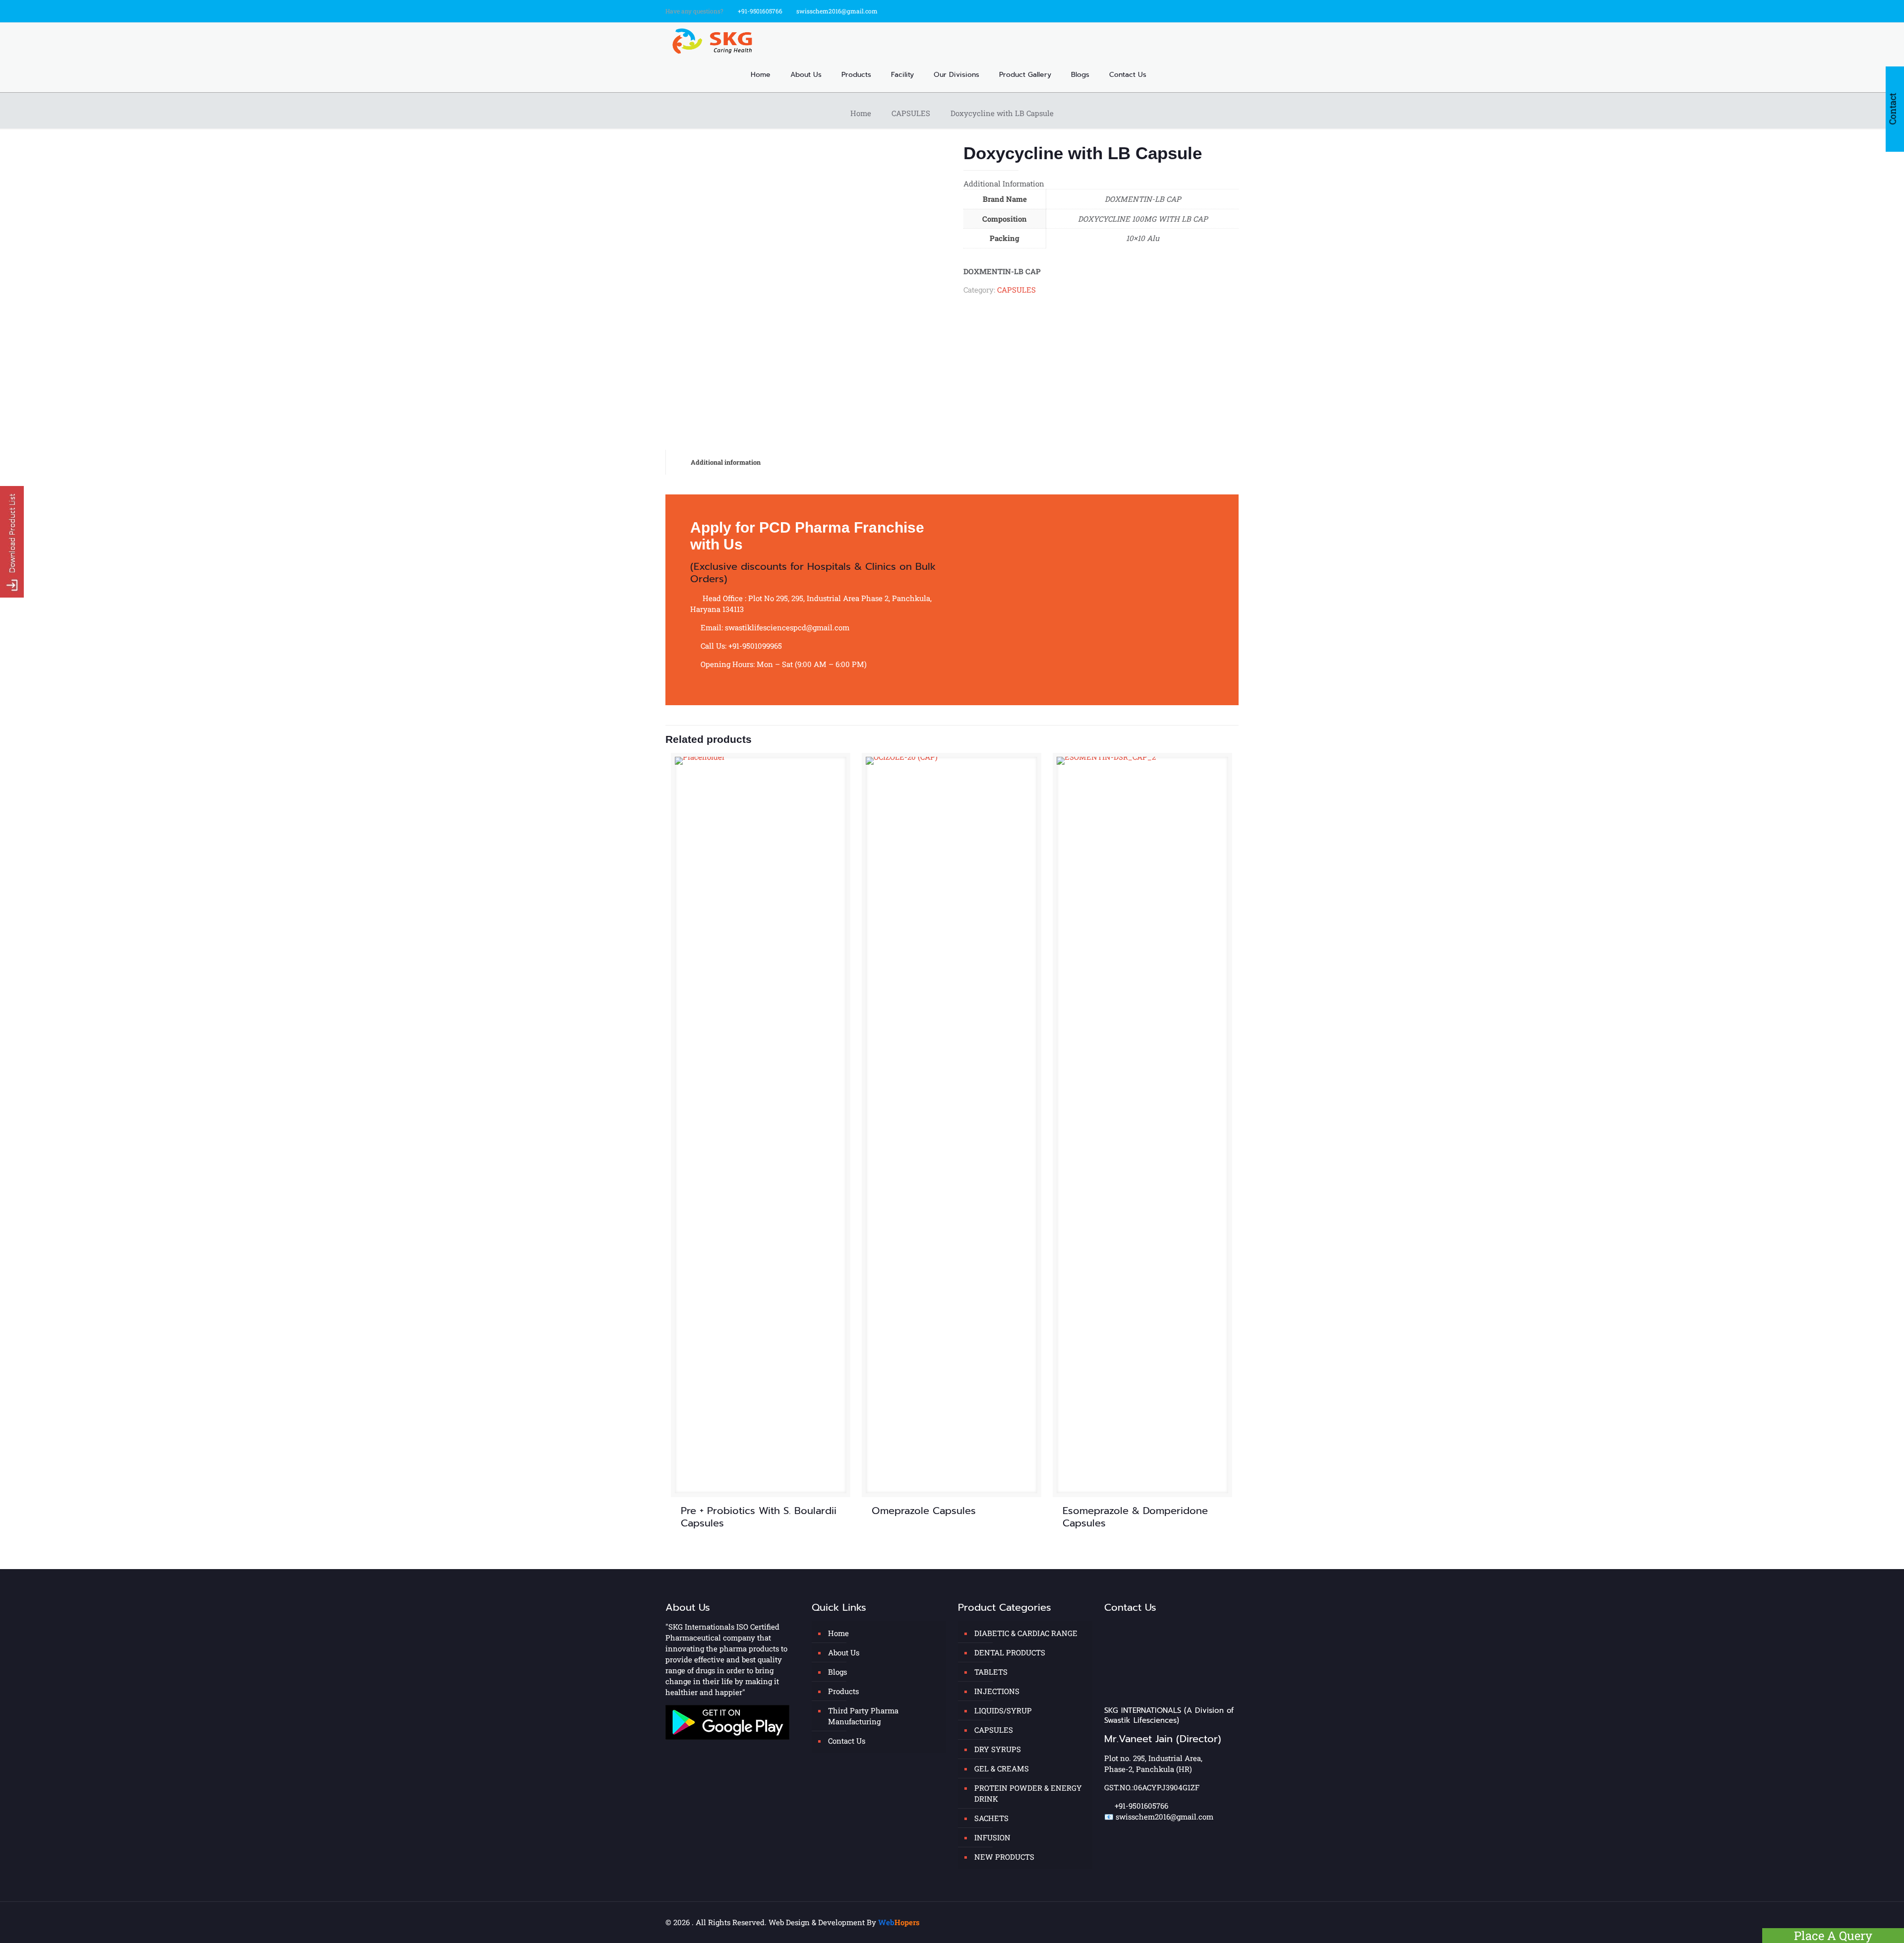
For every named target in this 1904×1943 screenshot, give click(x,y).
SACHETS (991, 1818)
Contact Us (847, 1741)
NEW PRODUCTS (1004, 1857)
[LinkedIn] (1220, 10)
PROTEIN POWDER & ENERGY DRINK (1028, 1793)
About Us (844, 1652)
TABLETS (991, 1672)
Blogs (837, 1672)
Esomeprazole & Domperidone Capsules (1135, 1517)
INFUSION (992, 1837)
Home (861, 113)
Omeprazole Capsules (924, 1511)
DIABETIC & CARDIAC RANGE (1026, 1633)
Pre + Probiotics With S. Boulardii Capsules (759, 1517)
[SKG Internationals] (714, 40)
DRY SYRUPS (998, 1749)
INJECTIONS (997, 1691)
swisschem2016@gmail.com (837, 11)
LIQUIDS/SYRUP (1003, 1710)
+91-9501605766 (760, 11)
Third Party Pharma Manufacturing (863, 1716)
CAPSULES (911, 113)
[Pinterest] (1233, 10)
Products (843, 1691)
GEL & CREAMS (1002, 1768)
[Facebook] (1207, 10)
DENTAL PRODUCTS (1010, 1652)
